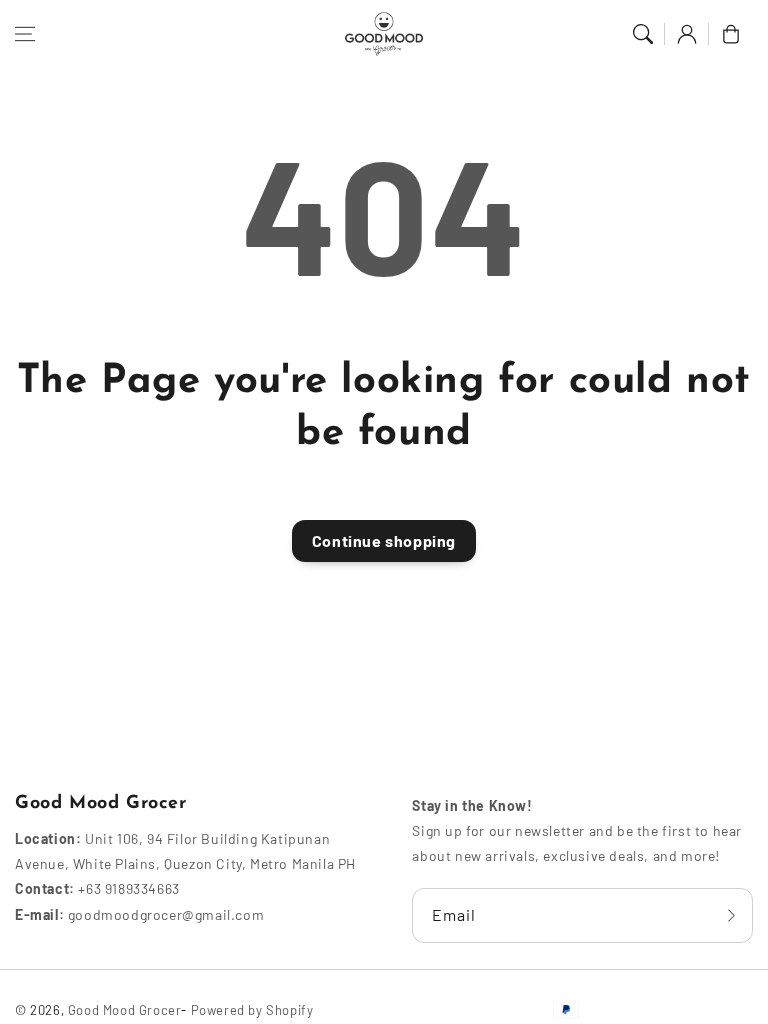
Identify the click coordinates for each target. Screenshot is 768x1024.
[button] (25, 34)
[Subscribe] (731, 915)
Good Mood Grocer (125, 1010)
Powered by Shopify (252, 1010)
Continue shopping (384, 540)
